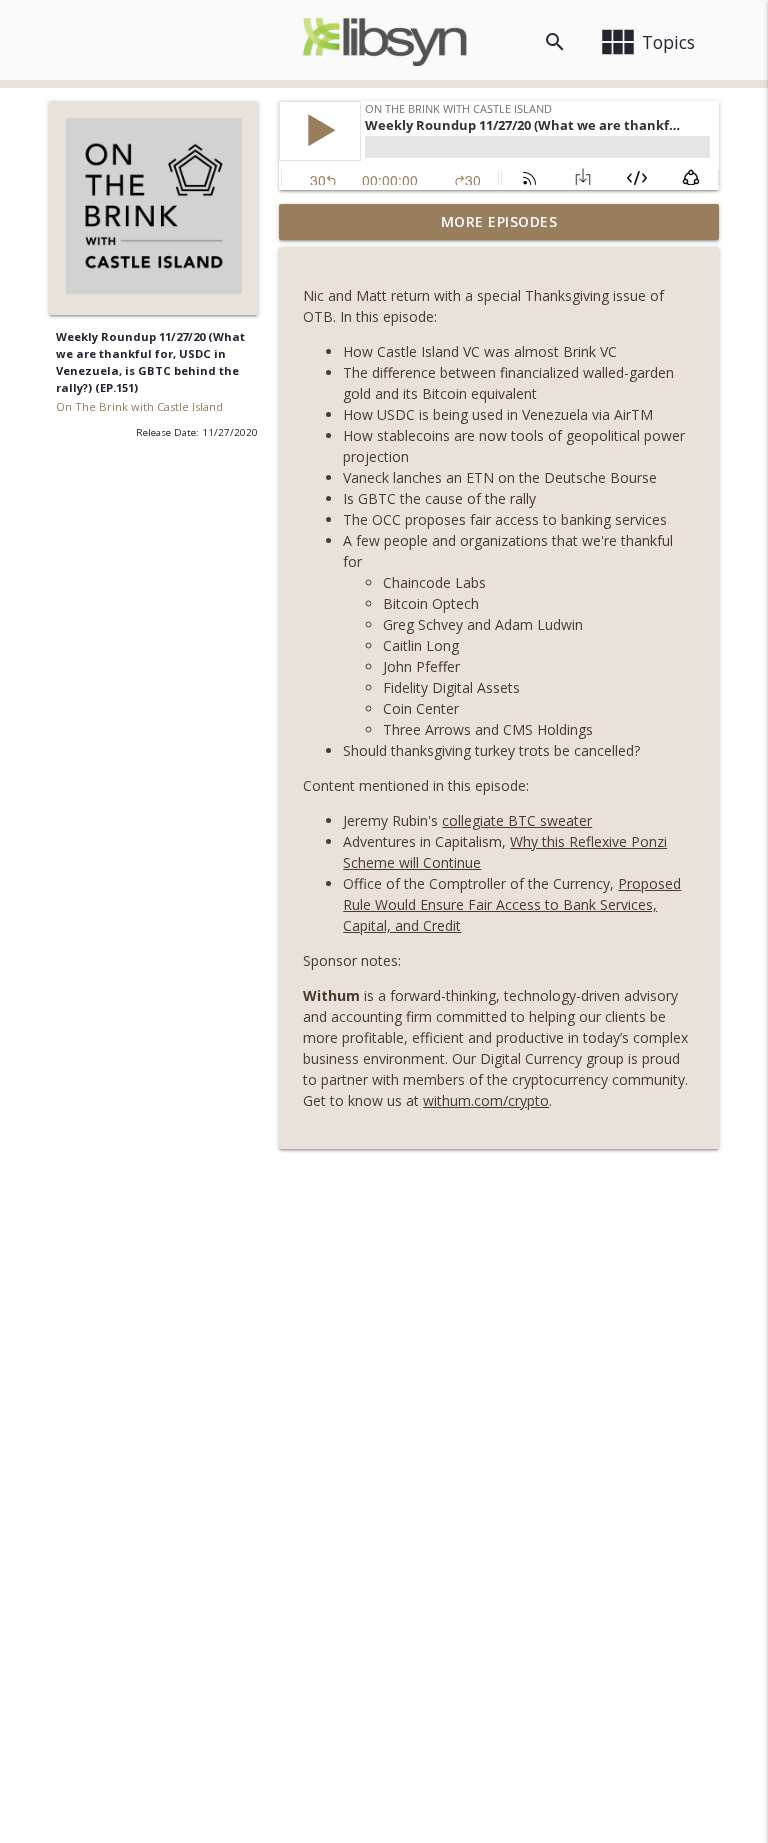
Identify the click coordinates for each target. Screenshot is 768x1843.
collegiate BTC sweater (517, 820)
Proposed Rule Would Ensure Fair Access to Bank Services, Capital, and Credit (512, 904)
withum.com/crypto (486, 1100)
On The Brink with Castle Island (139, 406)
